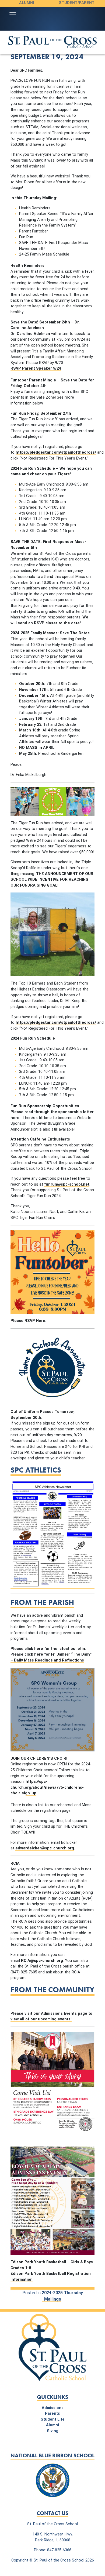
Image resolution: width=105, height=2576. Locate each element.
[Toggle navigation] (13, 15)
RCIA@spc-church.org (42, 1961)
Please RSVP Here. (28, 1321)
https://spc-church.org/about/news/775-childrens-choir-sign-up (47, 1787)
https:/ (56, 452)
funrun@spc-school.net (67, 1184)
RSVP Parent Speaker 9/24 (36, 368)
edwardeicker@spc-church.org (45, 1848)
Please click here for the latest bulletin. (48, 1649)
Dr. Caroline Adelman (30, 334)
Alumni (27, 3)
